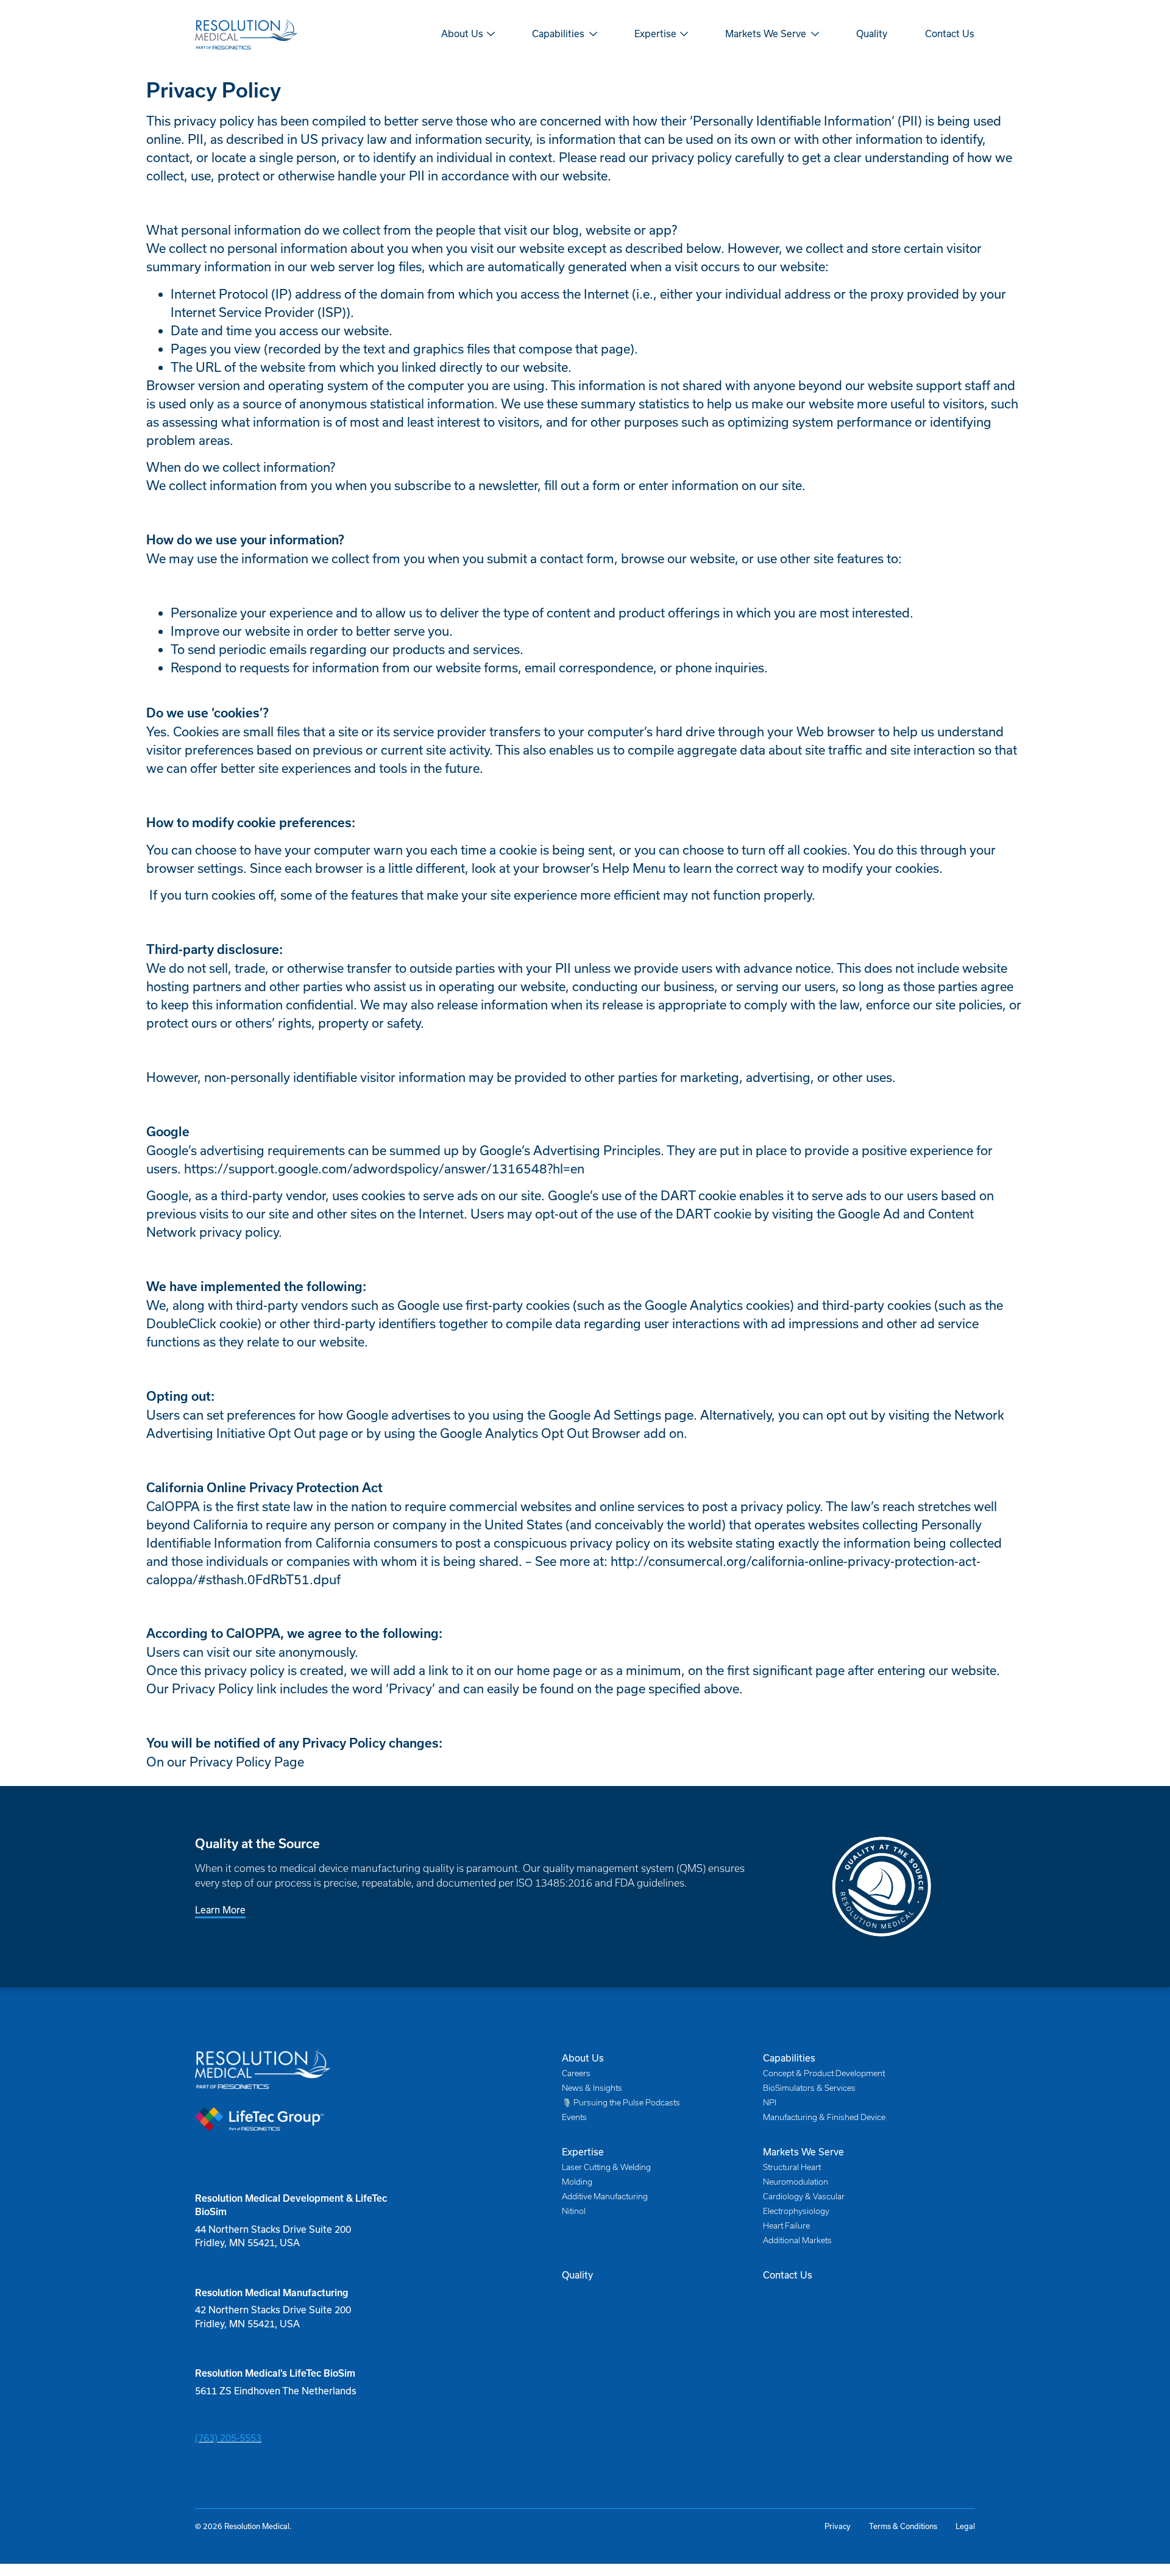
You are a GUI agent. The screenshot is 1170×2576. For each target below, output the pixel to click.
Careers (576, 2073)
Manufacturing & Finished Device (824, 2117)
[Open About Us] (491, 34)
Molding (577, 2182)
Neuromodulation (796, 2182)
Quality (577, 2275)
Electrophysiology (796, 2211)
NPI (770, 2103)
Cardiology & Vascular (804, 2197)
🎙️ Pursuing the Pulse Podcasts (621, 2103)
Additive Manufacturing (605, 2197)
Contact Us (788, 2275)
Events (574, 2117)
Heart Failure (786, 2226)
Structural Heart (792, 2167)
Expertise (583, 2152)
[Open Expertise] (684, 34)
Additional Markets (797, 2240)
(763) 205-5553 (228, 2438)
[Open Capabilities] (593, 34)
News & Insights (592, 2088)
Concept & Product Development (824, 2073)
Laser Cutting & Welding (606, 2167)
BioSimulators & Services (809, 2088)
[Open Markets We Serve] (815, 34)
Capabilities (789, 2058)
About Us (583, 2058)
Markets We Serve (803, 2152)
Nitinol (574, 2211)
